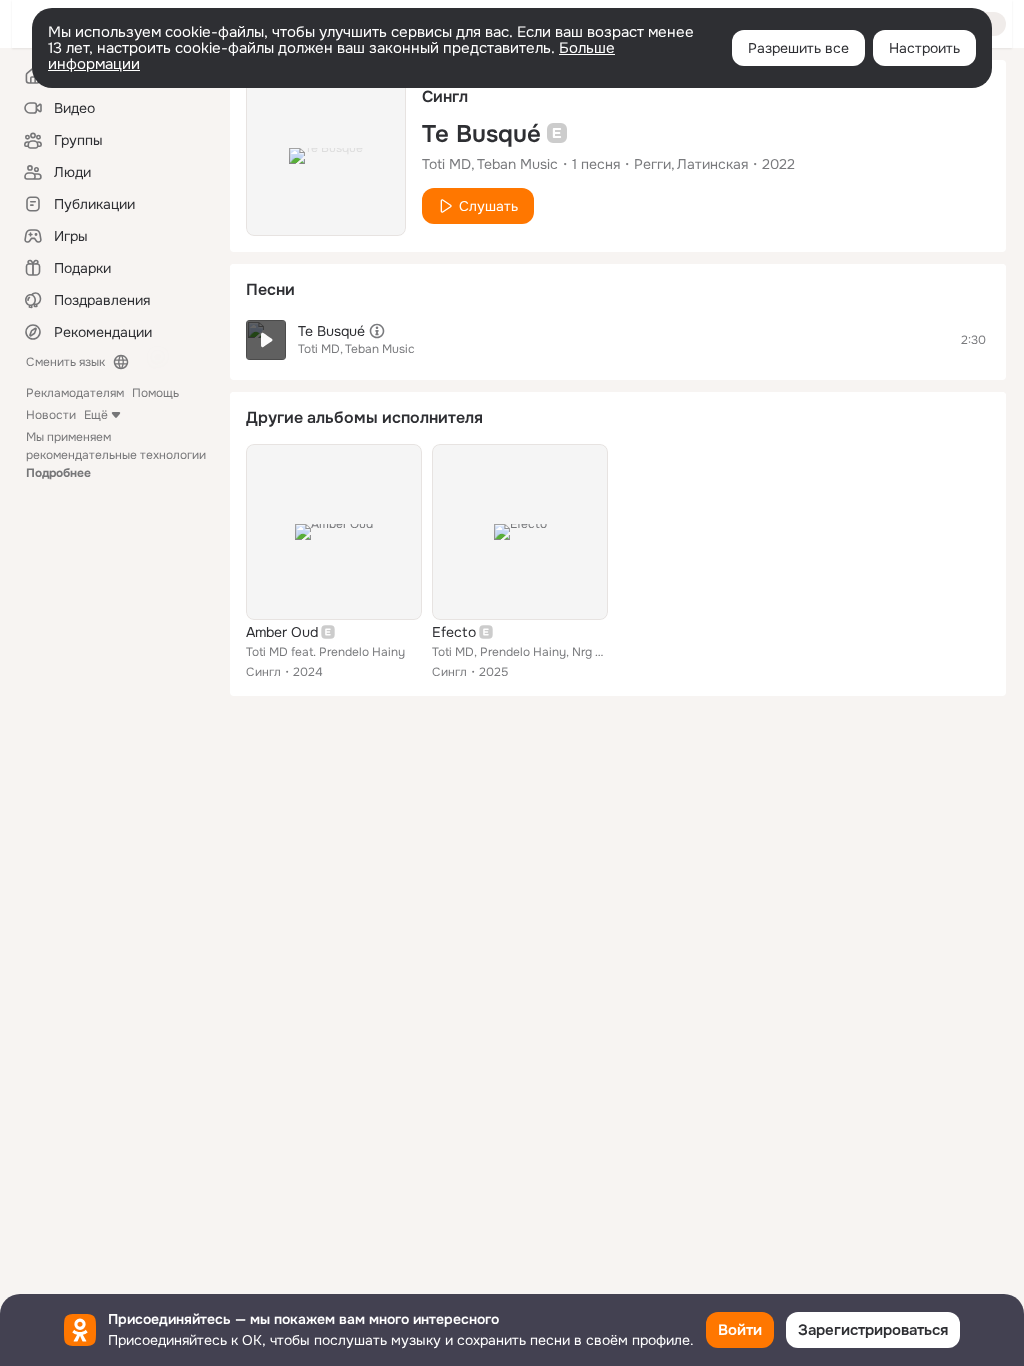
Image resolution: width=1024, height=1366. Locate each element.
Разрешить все (798, 48)
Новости (51, 415)
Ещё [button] (96, 415)
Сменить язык (65, 362)
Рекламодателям (75, 393)
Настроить (924, 48)
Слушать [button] (488, 206)
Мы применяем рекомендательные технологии (116, 455)
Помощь (155, 393)
